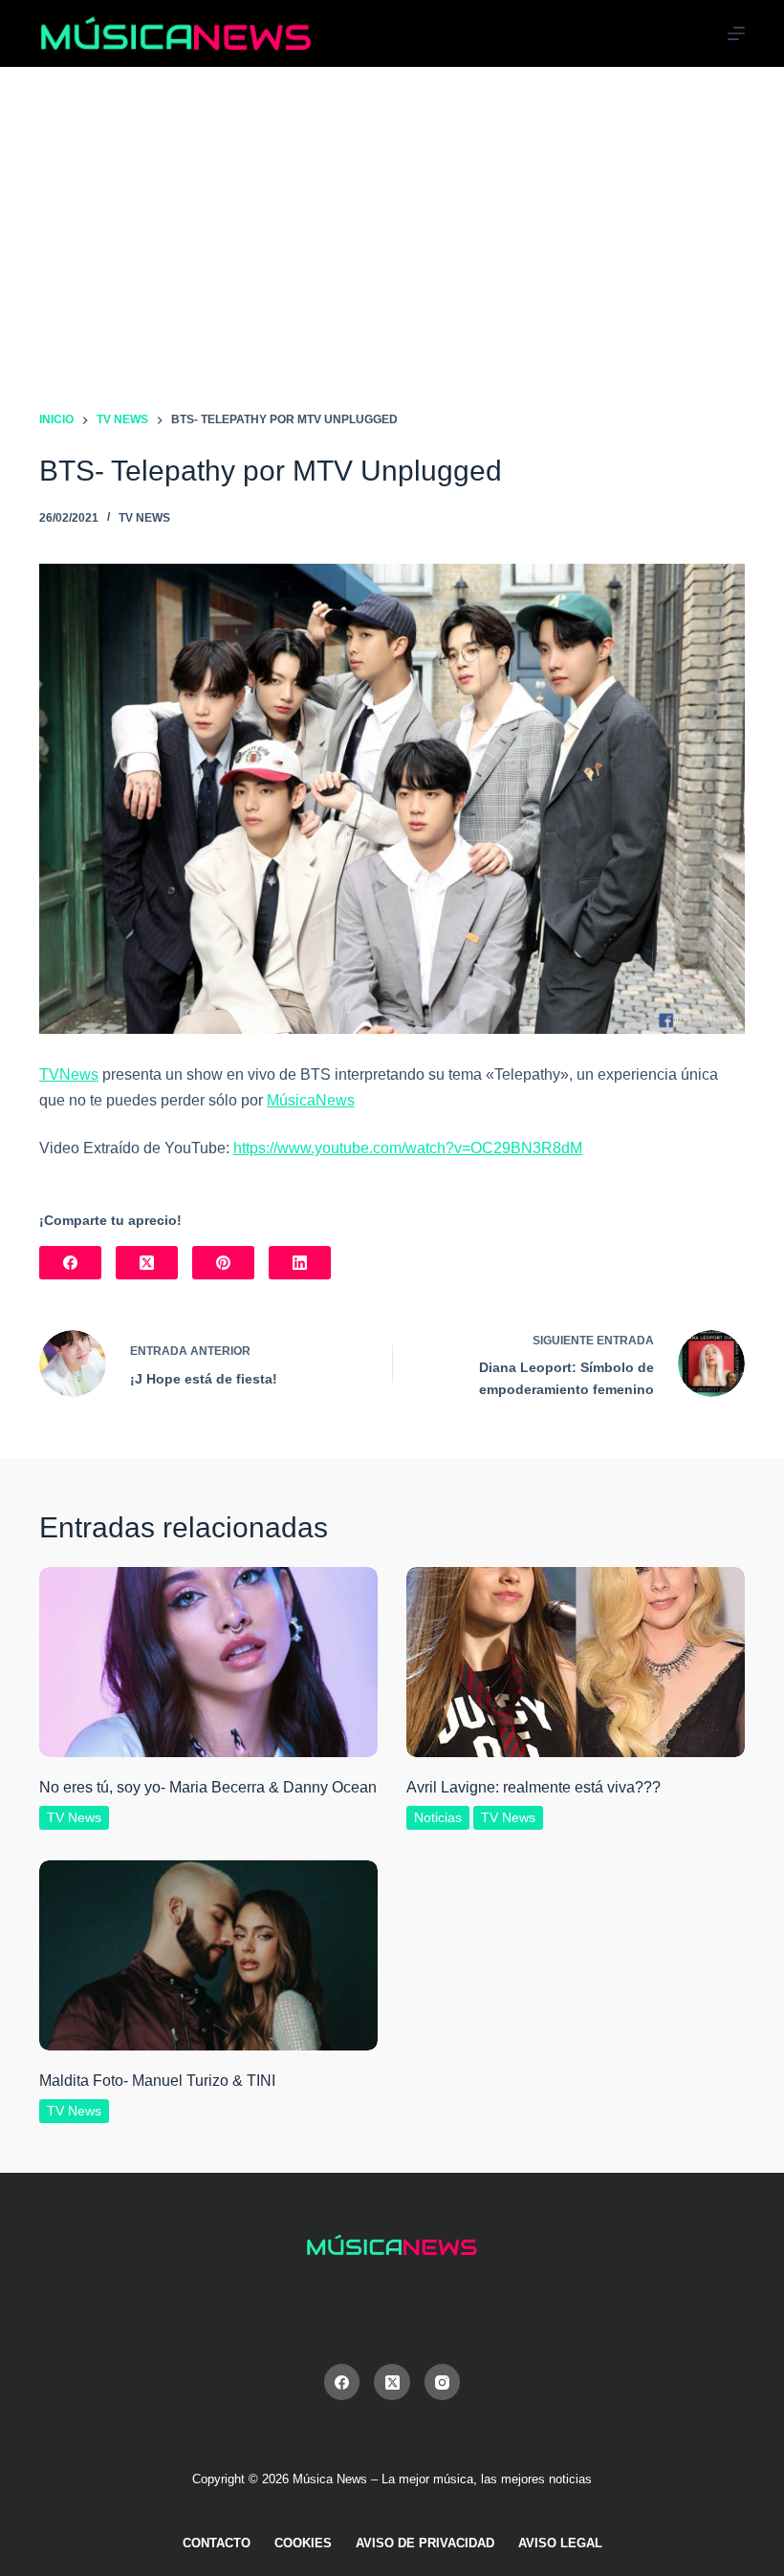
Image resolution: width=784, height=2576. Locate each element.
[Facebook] (70, 1263)
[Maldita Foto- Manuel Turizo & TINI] (208, 1955)
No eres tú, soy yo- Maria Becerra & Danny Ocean (208, 1787)
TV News (144, 518)
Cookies (303, 2543)
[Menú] (736, 33)
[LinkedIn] (300, 1263)
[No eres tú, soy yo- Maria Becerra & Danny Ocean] (208, 1662)
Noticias (438, 1817)
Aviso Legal (560, 2543)
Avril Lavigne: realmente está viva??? (534, 1787)
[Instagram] (443, 2382)
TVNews (69, 1074)
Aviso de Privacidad (425, 2543)
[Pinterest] (223, 1263)
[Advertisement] (392, 210)
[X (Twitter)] (147, 1263)
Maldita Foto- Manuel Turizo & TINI (157, 2081)
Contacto (217, 2543)
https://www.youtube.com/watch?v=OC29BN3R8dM (408, 1148)
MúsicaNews (311, 1100)
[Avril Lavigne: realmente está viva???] (576, 1662)
